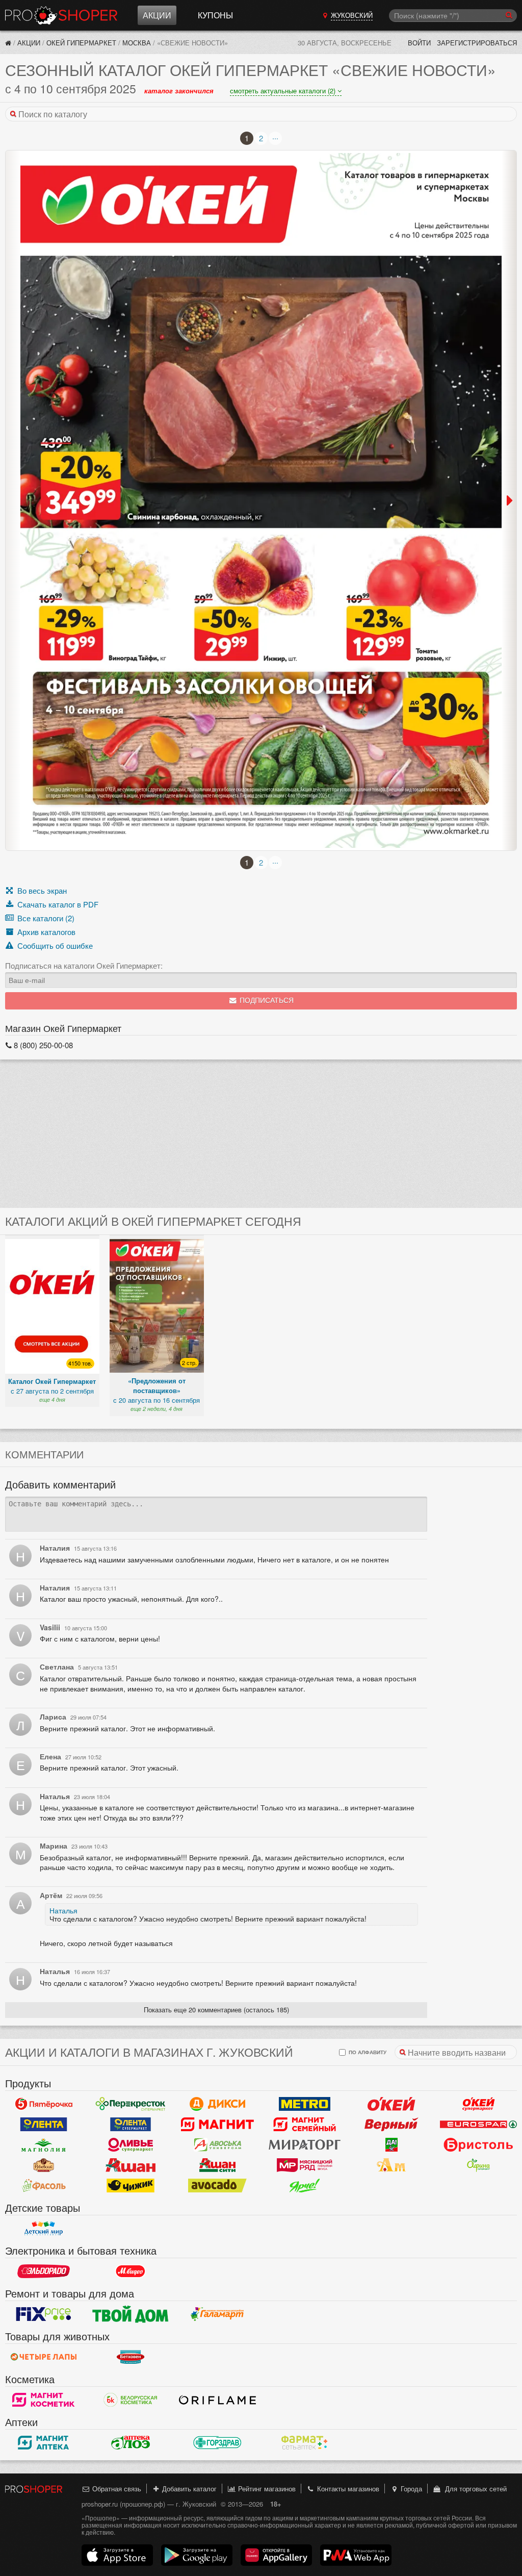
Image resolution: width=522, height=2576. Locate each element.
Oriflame (217, 2400)
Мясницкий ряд (305, 2165)
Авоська (217, 2144)
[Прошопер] (8, 43)
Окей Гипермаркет (81, 43)
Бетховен (131, 2357)
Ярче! (305, 2185)
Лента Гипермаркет (44, 2124)
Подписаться (266, 1001)
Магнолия (44, 2144)
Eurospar (478, 2124)
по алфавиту (367, 2052)
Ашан (131, 2165)
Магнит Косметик (44, 2400)
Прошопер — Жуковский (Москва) (61, 15)
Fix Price (44, 2314)
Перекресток (131, 2104)
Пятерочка (44, 2104)
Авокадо (217, 2185)
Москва (137, 43)
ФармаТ (305, 2442)
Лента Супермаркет (131, 2124)
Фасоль (44, 2185)
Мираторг (305, 2144)
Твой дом (131, 2314)
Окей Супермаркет (478, 2104)
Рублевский (44, 2165)
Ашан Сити (217, 2165)
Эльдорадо (44, 2271)
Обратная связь (116, 2489)
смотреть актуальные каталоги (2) (284, 91)
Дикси (217, 2104)
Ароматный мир (392, 2165)
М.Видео (131, 2271)
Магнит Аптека (44, 2442)
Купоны (215, 15)
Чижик (131, 2185)
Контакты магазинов (347, 2489)
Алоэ (131, 2442)
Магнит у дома (217, 2124)
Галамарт (217, 2314)
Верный (392, 2124)
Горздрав (217, 2442)
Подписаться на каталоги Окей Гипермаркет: (84, 966)
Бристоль (478, 2144)
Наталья (63, 1910)
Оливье (131, 2144)
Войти (419, 43)
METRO (305, 2104)
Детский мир (44, 2228)
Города (410, 2489)
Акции (157, 15)
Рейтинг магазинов (266, 2489)
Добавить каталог (188, 2489)
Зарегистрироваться (477, 43)
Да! (392, 2144)
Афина (478, 2165)
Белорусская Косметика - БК (131, 2400)
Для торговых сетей (474, 2489)
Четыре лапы (44, 2357)
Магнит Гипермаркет (305, 2124)
